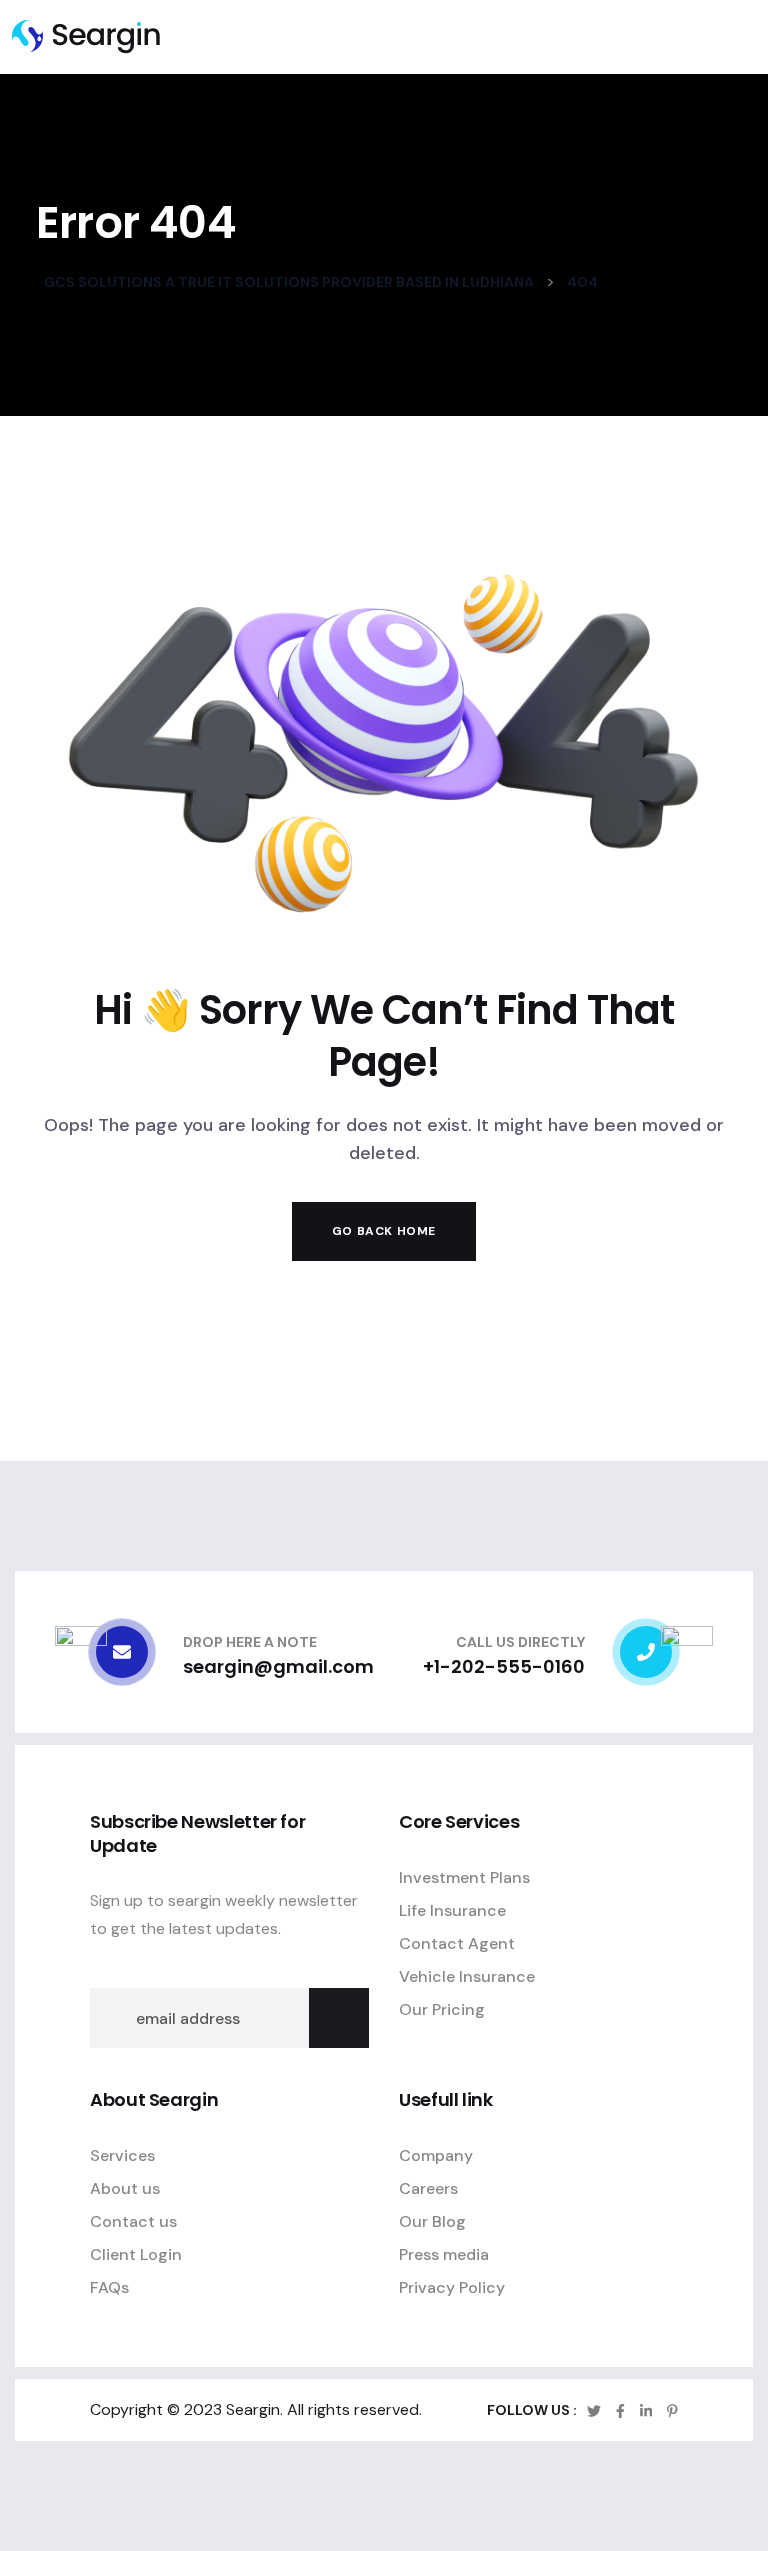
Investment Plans (464, 1877)
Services (122, 2155)
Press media (444, 2254)
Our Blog (432, 2221)
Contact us (133, 2221)
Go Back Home (384, 1231)
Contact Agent (457, 1943)
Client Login (136, 2254)
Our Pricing (442, 2009)
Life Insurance (452, 1910)
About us (125, 2188)
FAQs (109, 2287)
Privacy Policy (452, 2287)
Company (436, 2155)
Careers (428, 2188)
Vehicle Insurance (467, 1976)
